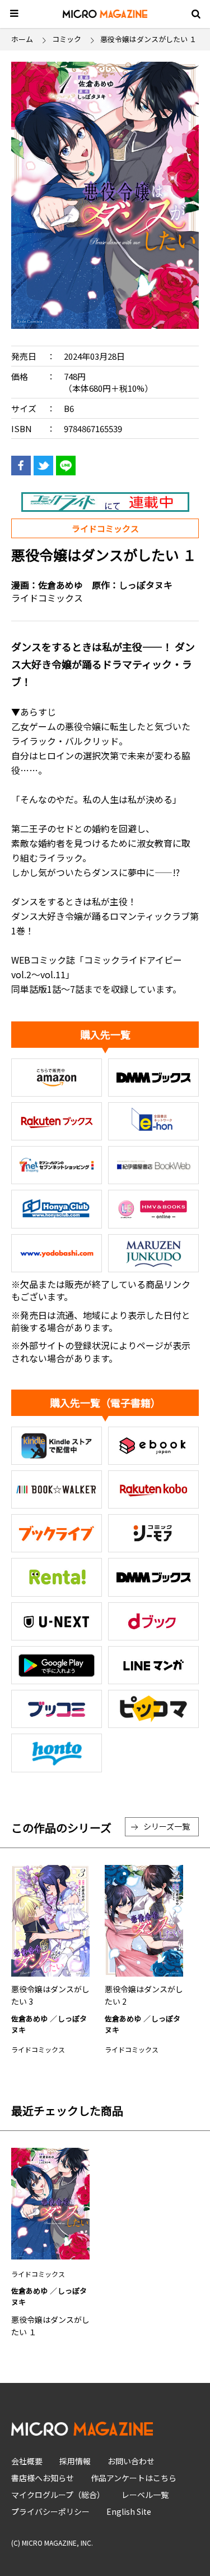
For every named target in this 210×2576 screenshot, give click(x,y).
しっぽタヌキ (146, 585)
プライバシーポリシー (50, 2511)
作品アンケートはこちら (134, 2478)
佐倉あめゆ (60, 585)
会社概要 (27, 2461)
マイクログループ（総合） (58, 2495)
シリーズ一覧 (167, 1826)
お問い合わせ (131, 2461)
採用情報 (75, 2461)
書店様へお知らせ (43, 2478)
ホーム (22, 39)
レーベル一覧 (145, 2495)
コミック (67, 39)
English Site (129, 2511)
